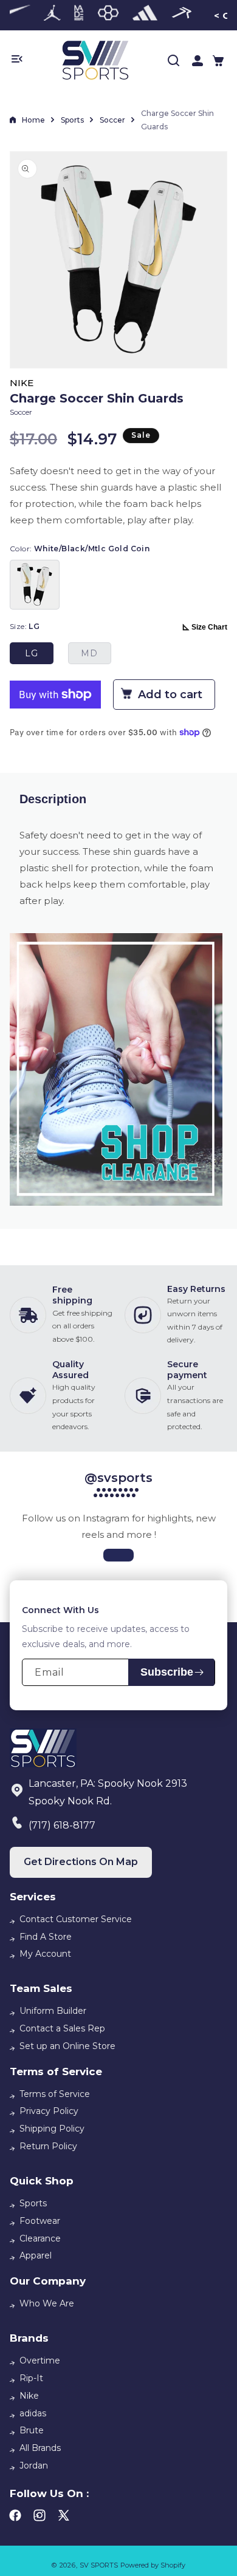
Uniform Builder (53, 2011)
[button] (218, 61)
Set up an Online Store (67, 2046)
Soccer (112, 120)
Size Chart (209, 627)
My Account (45, 1954)
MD (89, 653)
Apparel (36, 2255)
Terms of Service (55, 2094)
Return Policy (48, 2146)
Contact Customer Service (76, 1919)
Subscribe (167, 1672)
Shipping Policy (52, 2129)
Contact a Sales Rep (62, 2028)
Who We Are (47, 2303)
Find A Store (46, 1937)
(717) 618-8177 (62, 1825)
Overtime (40, 2360)
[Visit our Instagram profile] (118, 1555)
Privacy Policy (49, 2111)
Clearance (40, 2238)
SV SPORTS (99, 2565)
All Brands (40, 2448)
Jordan (34, 2466)
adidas (33, 2413)
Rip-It (31, 2378)
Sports (72, 120)
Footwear (40, 2221)
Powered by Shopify (153, 2565)
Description (53, 799)
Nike (29, 2396)
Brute (32, 2430)
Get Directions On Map (81, 1862)
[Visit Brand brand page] (52, 15)
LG (32, 653)
